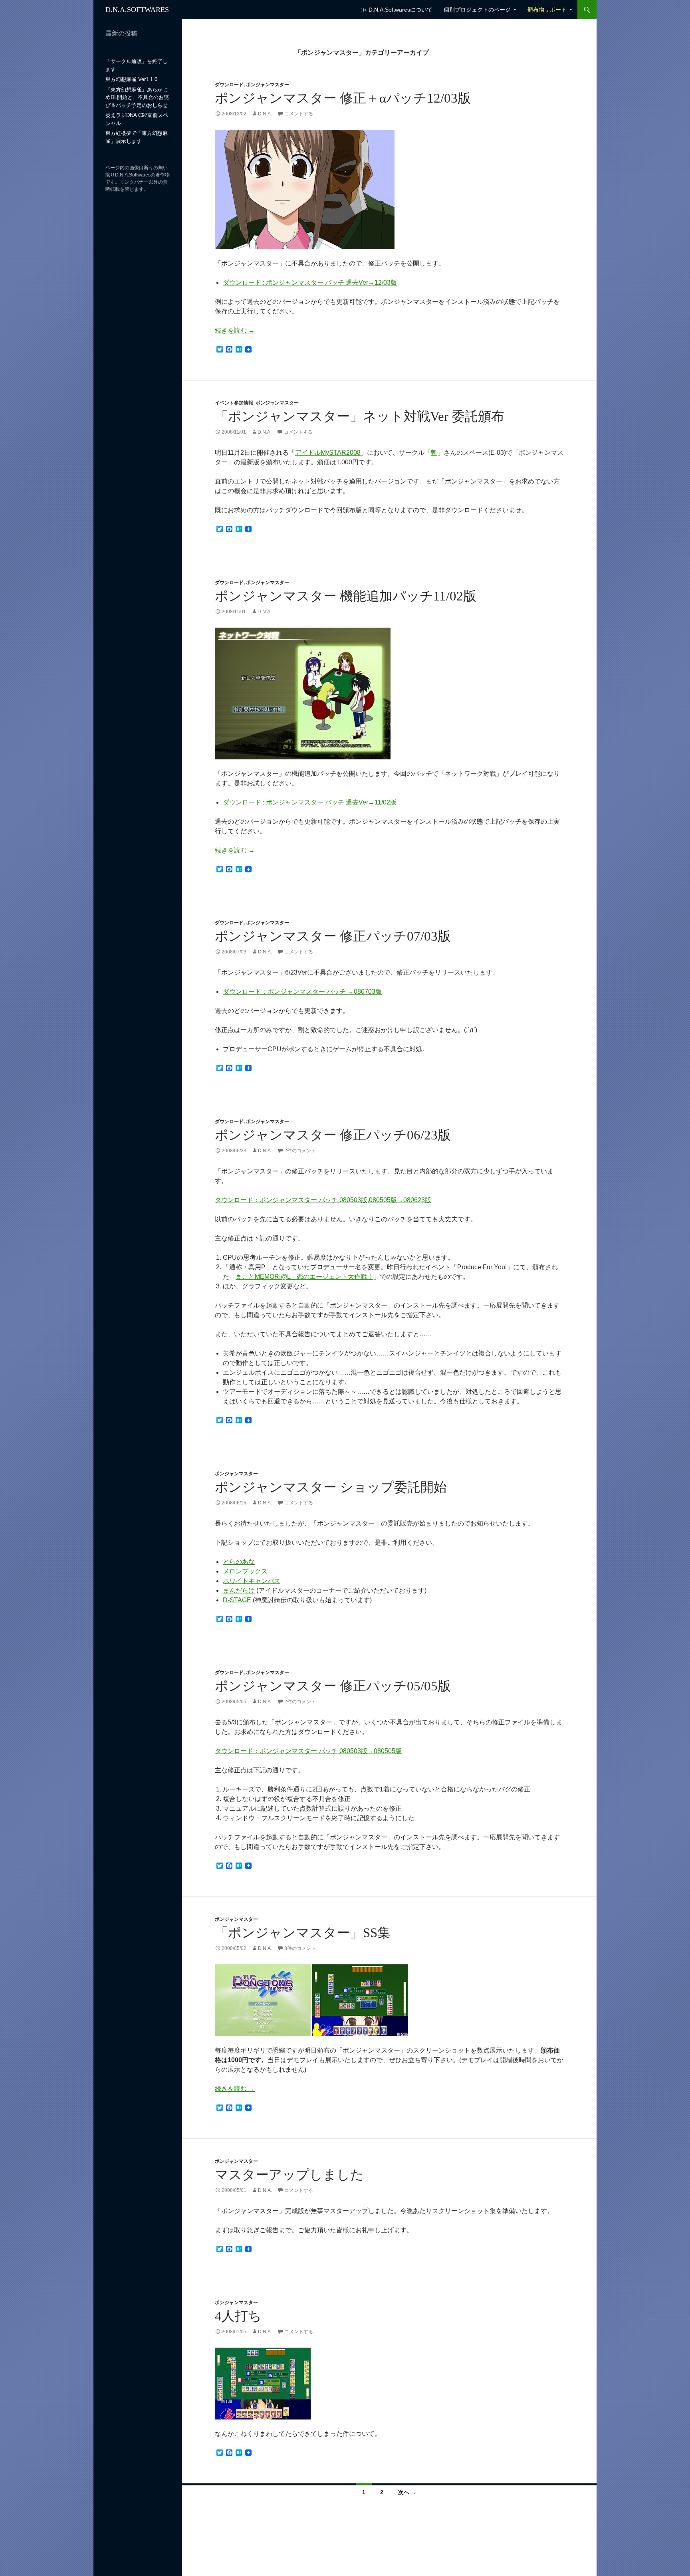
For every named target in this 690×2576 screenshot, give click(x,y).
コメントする (299, 114)
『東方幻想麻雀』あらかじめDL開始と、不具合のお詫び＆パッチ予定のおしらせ (137, 97)
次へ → (407, 2492)
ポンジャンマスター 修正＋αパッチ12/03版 (343, 98)
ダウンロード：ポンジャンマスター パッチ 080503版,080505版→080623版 (323, 1200)
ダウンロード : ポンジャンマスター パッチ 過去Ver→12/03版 (310, 282)
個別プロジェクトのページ (477, 10)
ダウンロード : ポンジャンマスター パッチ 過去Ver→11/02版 (310, 802)
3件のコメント (300, 1948)
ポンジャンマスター (268, 85)
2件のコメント (300, 1151)
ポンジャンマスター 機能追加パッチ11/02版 (346, 596)
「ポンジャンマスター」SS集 (303, 1933)
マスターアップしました (289, 2175)
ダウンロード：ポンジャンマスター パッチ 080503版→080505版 (308, 1751)
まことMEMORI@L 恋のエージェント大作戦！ (304, 1277)
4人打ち (238, 2316)
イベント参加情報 (234, 403)
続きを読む (235, 330)
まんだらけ (239, 1590)
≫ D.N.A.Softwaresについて (397, 10)
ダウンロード (229, 85)
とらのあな (239, 1562)
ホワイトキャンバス (252, 1581)
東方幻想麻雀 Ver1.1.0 (131, 79)
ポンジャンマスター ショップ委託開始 (331, 1487)
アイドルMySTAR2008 (328, 453)
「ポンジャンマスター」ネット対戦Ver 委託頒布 (360, 416)
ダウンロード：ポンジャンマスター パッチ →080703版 (302, 992)
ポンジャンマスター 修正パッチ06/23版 (333, 1135)
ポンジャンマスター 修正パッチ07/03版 (333, 936)
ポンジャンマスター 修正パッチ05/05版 (333, 1686)
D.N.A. (265, 114)
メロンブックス (245, 1571)
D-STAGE (237, 1600)
